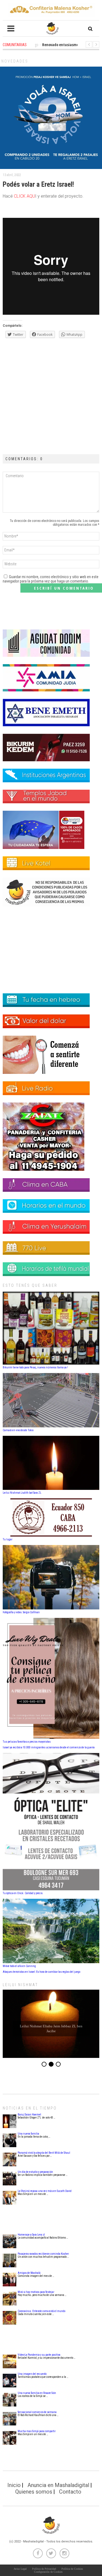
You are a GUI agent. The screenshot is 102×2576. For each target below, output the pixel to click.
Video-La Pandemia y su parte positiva (39, 2355)
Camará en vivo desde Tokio (18, 1430)
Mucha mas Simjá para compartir (37, 2431)
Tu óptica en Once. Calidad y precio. (23, 1893)
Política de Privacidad (44, 2569)
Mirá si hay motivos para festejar (36, 2292)
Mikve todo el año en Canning (19, 1966)
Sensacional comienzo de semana (37, 2412)
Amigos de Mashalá (29, 2273)
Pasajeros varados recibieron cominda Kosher (43, 2254)
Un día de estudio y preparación (35, 2172)
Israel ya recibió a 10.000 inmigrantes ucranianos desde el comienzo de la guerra (49, 1747)
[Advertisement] (51, 395)
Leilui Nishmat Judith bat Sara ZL (22, 1493)
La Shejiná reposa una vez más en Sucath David (45, 2191)
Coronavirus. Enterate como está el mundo (41, 2311)
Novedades (15, 61)
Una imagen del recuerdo (32, 2374)
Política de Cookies (72, 2569)
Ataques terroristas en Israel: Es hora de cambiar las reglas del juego (41, 1972)
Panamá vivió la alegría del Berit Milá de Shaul (44, 2153)
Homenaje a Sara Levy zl (31, 2235)
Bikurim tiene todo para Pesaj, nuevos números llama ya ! (35, 1367)
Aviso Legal (20, 2569)
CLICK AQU (24, 196)
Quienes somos (34, 2492)
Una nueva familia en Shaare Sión (37, 2393)
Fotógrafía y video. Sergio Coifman (21, 1612)
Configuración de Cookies (48, 2572)
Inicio (14, 2485)
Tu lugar (7, 1539)
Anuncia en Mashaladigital (58, 2485)
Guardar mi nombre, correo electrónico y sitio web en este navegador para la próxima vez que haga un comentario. (51, 579)
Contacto (70, 2492)
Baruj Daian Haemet (29, 2115)
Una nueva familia (28, 2134)
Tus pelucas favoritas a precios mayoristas (27, 1742)
